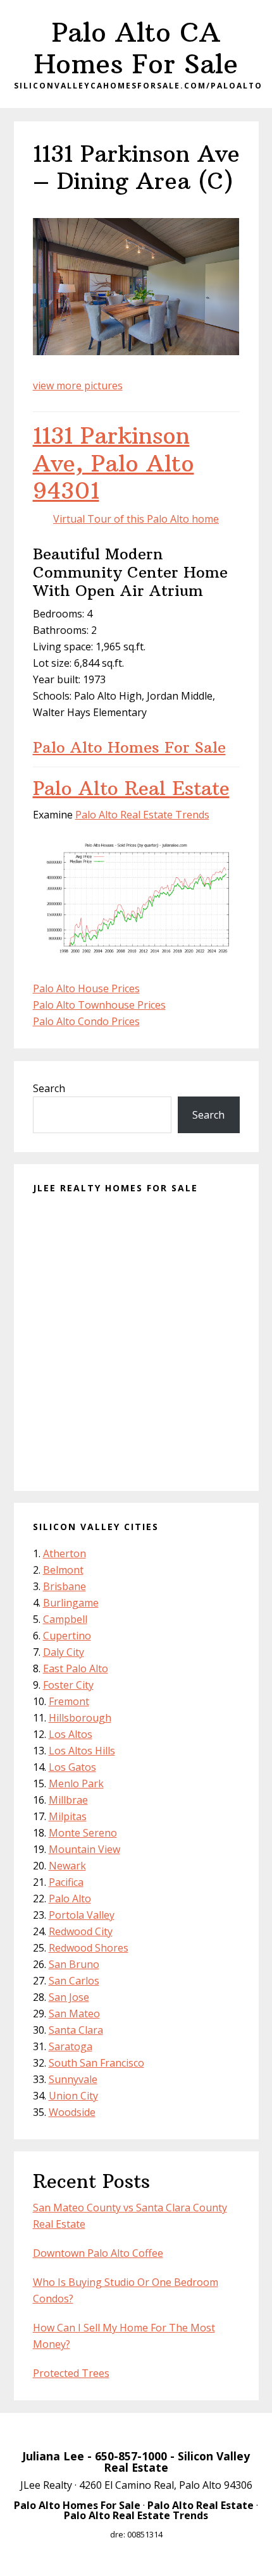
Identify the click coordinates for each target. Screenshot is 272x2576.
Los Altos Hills (82, 1751)
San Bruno (74, 1964)
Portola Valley (82, 1915)
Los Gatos (72, 1767)
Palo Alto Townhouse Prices (99, 1005)
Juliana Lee (53, 2456)
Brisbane (65, 1586)
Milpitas (68, 1816)
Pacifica (66, 1882)
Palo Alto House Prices (86, 988)
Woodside (72, 2112)
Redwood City (81, 1931)
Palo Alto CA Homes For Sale (136, 48)
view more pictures (78, 386)
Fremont (69, 1701)
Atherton (65, 1553)
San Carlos (74, 1981)
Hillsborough (80, 1718)
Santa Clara (76, 2030)
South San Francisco (96, 2063)
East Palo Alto (76, 1668)
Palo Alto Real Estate (131, 788)
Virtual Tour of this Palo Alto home (136, 519)
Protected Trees (71, 2373)
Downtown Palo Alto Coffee (98, 2253)
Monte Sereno (83, 1833)
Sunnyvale (73, 2079)
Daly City (64, 1652)
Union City (73, 2096)
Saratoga (71, 2046)
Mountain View (84, 1849)
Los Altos (71, 1734)
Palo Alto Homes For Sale (129, 747)
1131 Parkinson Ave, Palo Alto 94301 (114, 463)
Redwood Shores (89, 1948)
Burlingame (71, 1603)
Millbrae (68, 1800)
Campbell (65, 1619)
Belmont (63, 1570)
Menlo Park (76, 1783)
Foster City (68, 1685)
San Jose (69, 1997)
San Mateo (74, 2014)
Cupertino (67, 1636)
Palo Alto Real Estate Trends (142, 815)
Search (49, 1088)
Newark (67, 1866)
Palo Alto (70, 1899)
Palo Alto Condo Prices (86, 1021)
